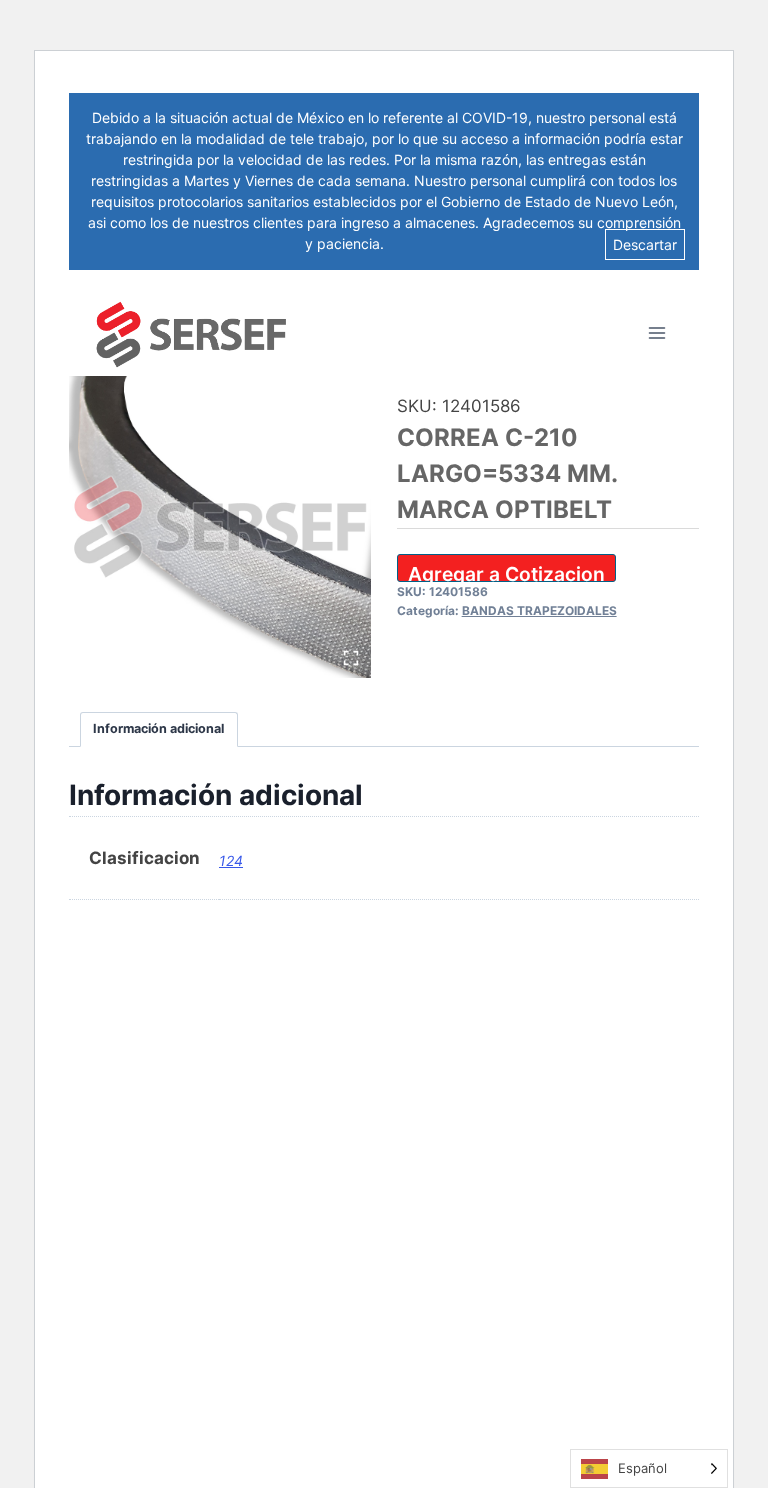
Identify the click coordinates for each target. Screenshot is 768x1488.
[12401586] (220, 527)
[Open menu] (656, 332)
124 (231, 860)
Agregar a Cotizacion (506, 572)
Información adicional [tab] (158, 728)
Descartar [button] (645, 244)
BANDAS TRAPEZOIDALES (539, 610)
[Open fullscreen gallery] (351, 658)
